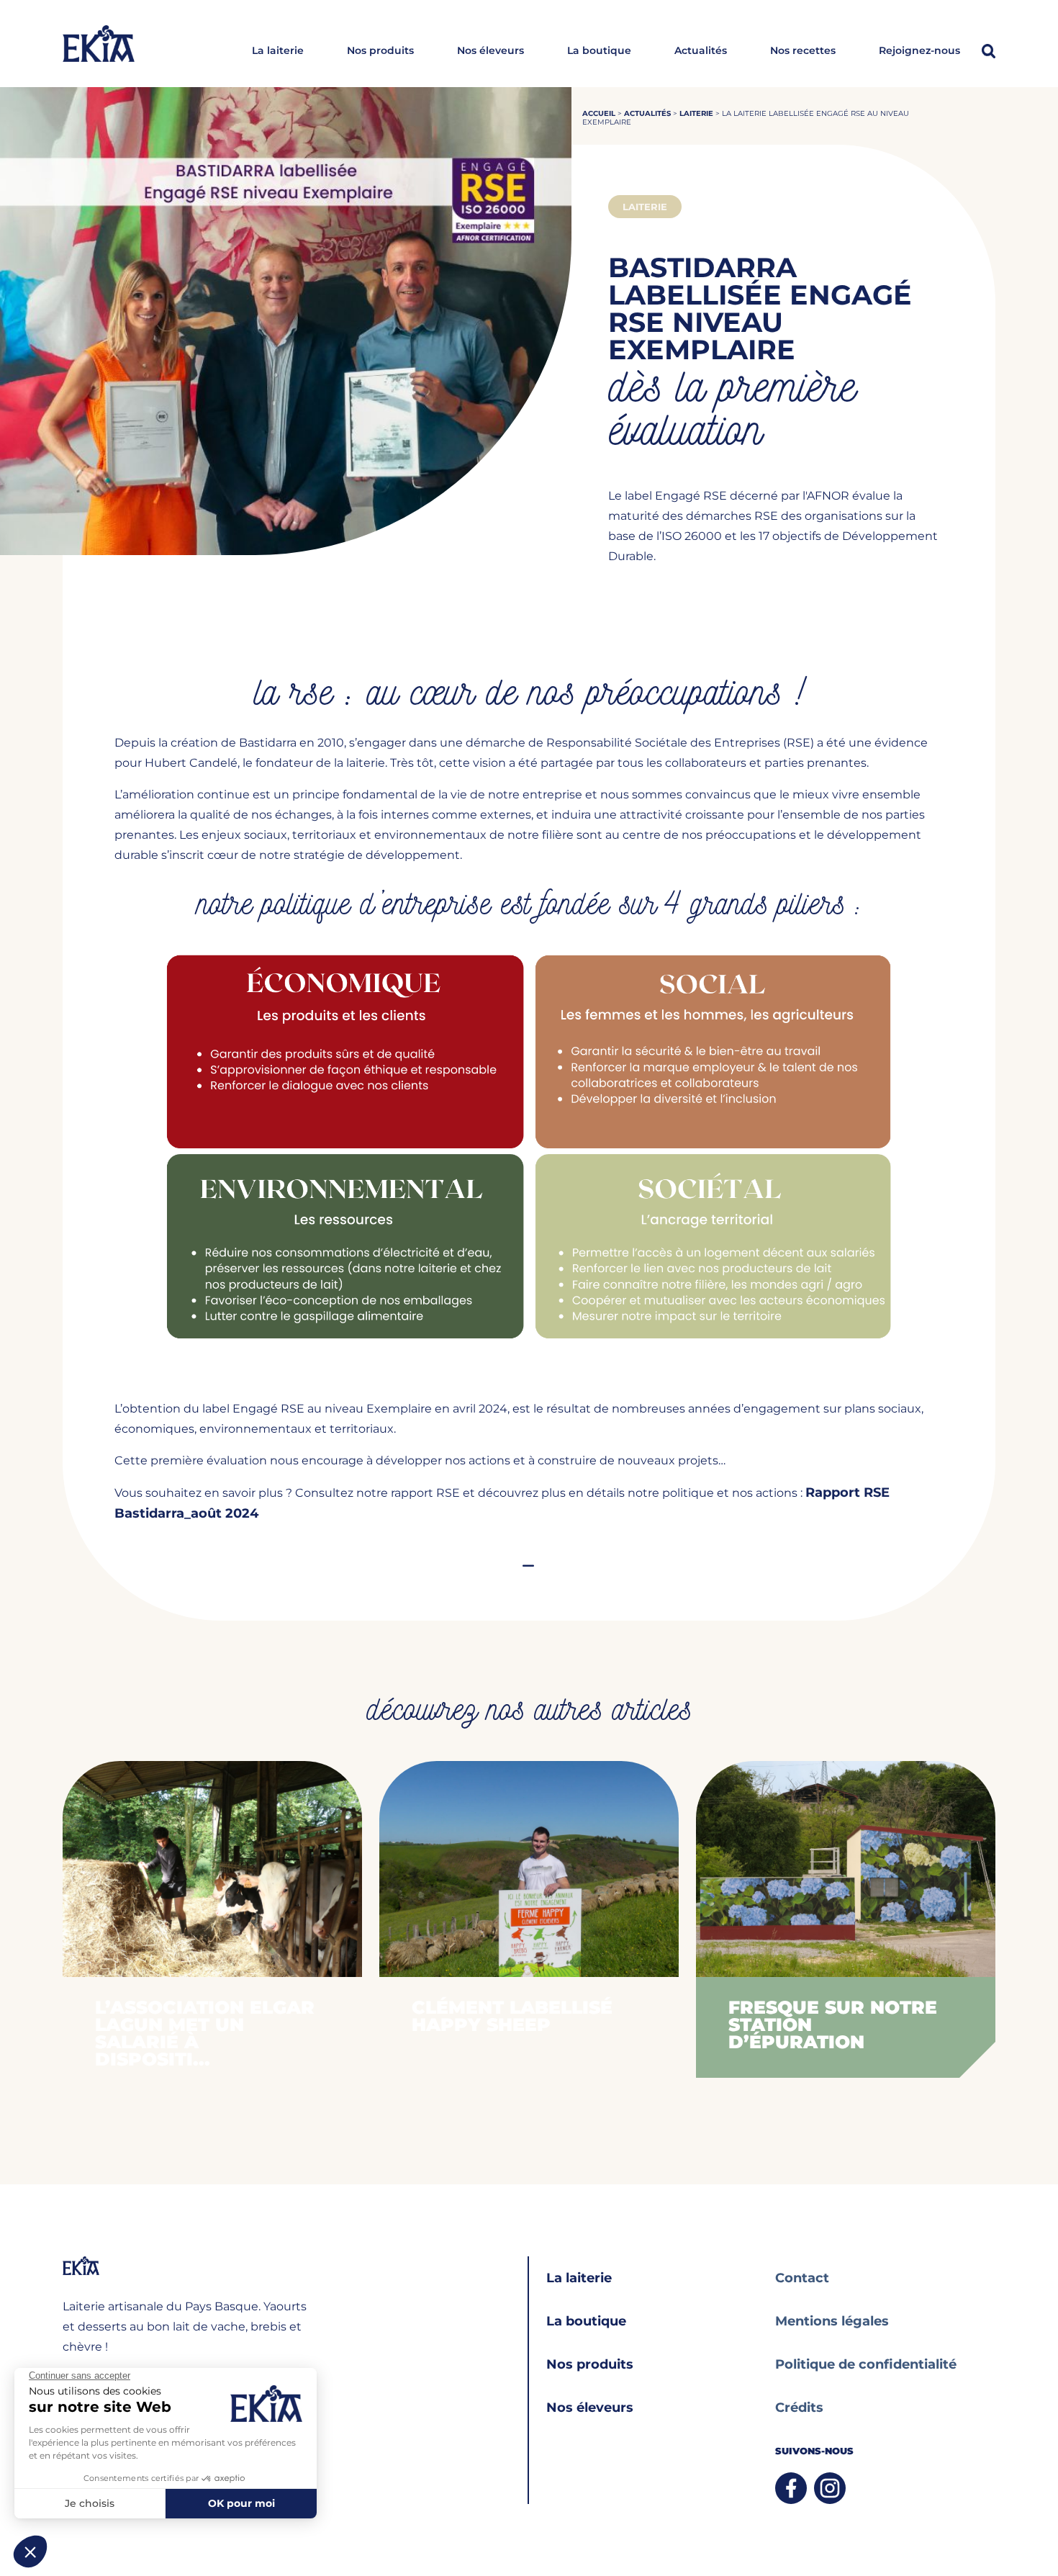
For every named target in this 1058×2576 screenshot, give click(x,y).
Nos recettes (803, 51)
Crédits (799, 2408)
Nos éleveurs (490, 51)
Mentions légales (832, 2321)
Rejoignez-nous (919, 51)
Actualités (701, 51)
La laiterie (278, 51)
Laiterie (696, 113)
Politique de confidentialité (866, 2364)
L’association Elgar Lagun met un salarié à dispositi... (205, 2033)
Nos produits (380, 51)
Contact (802, 2278)
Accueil (599, 113)
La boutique (599, 51)
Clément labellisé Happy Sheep (512, 2016)
